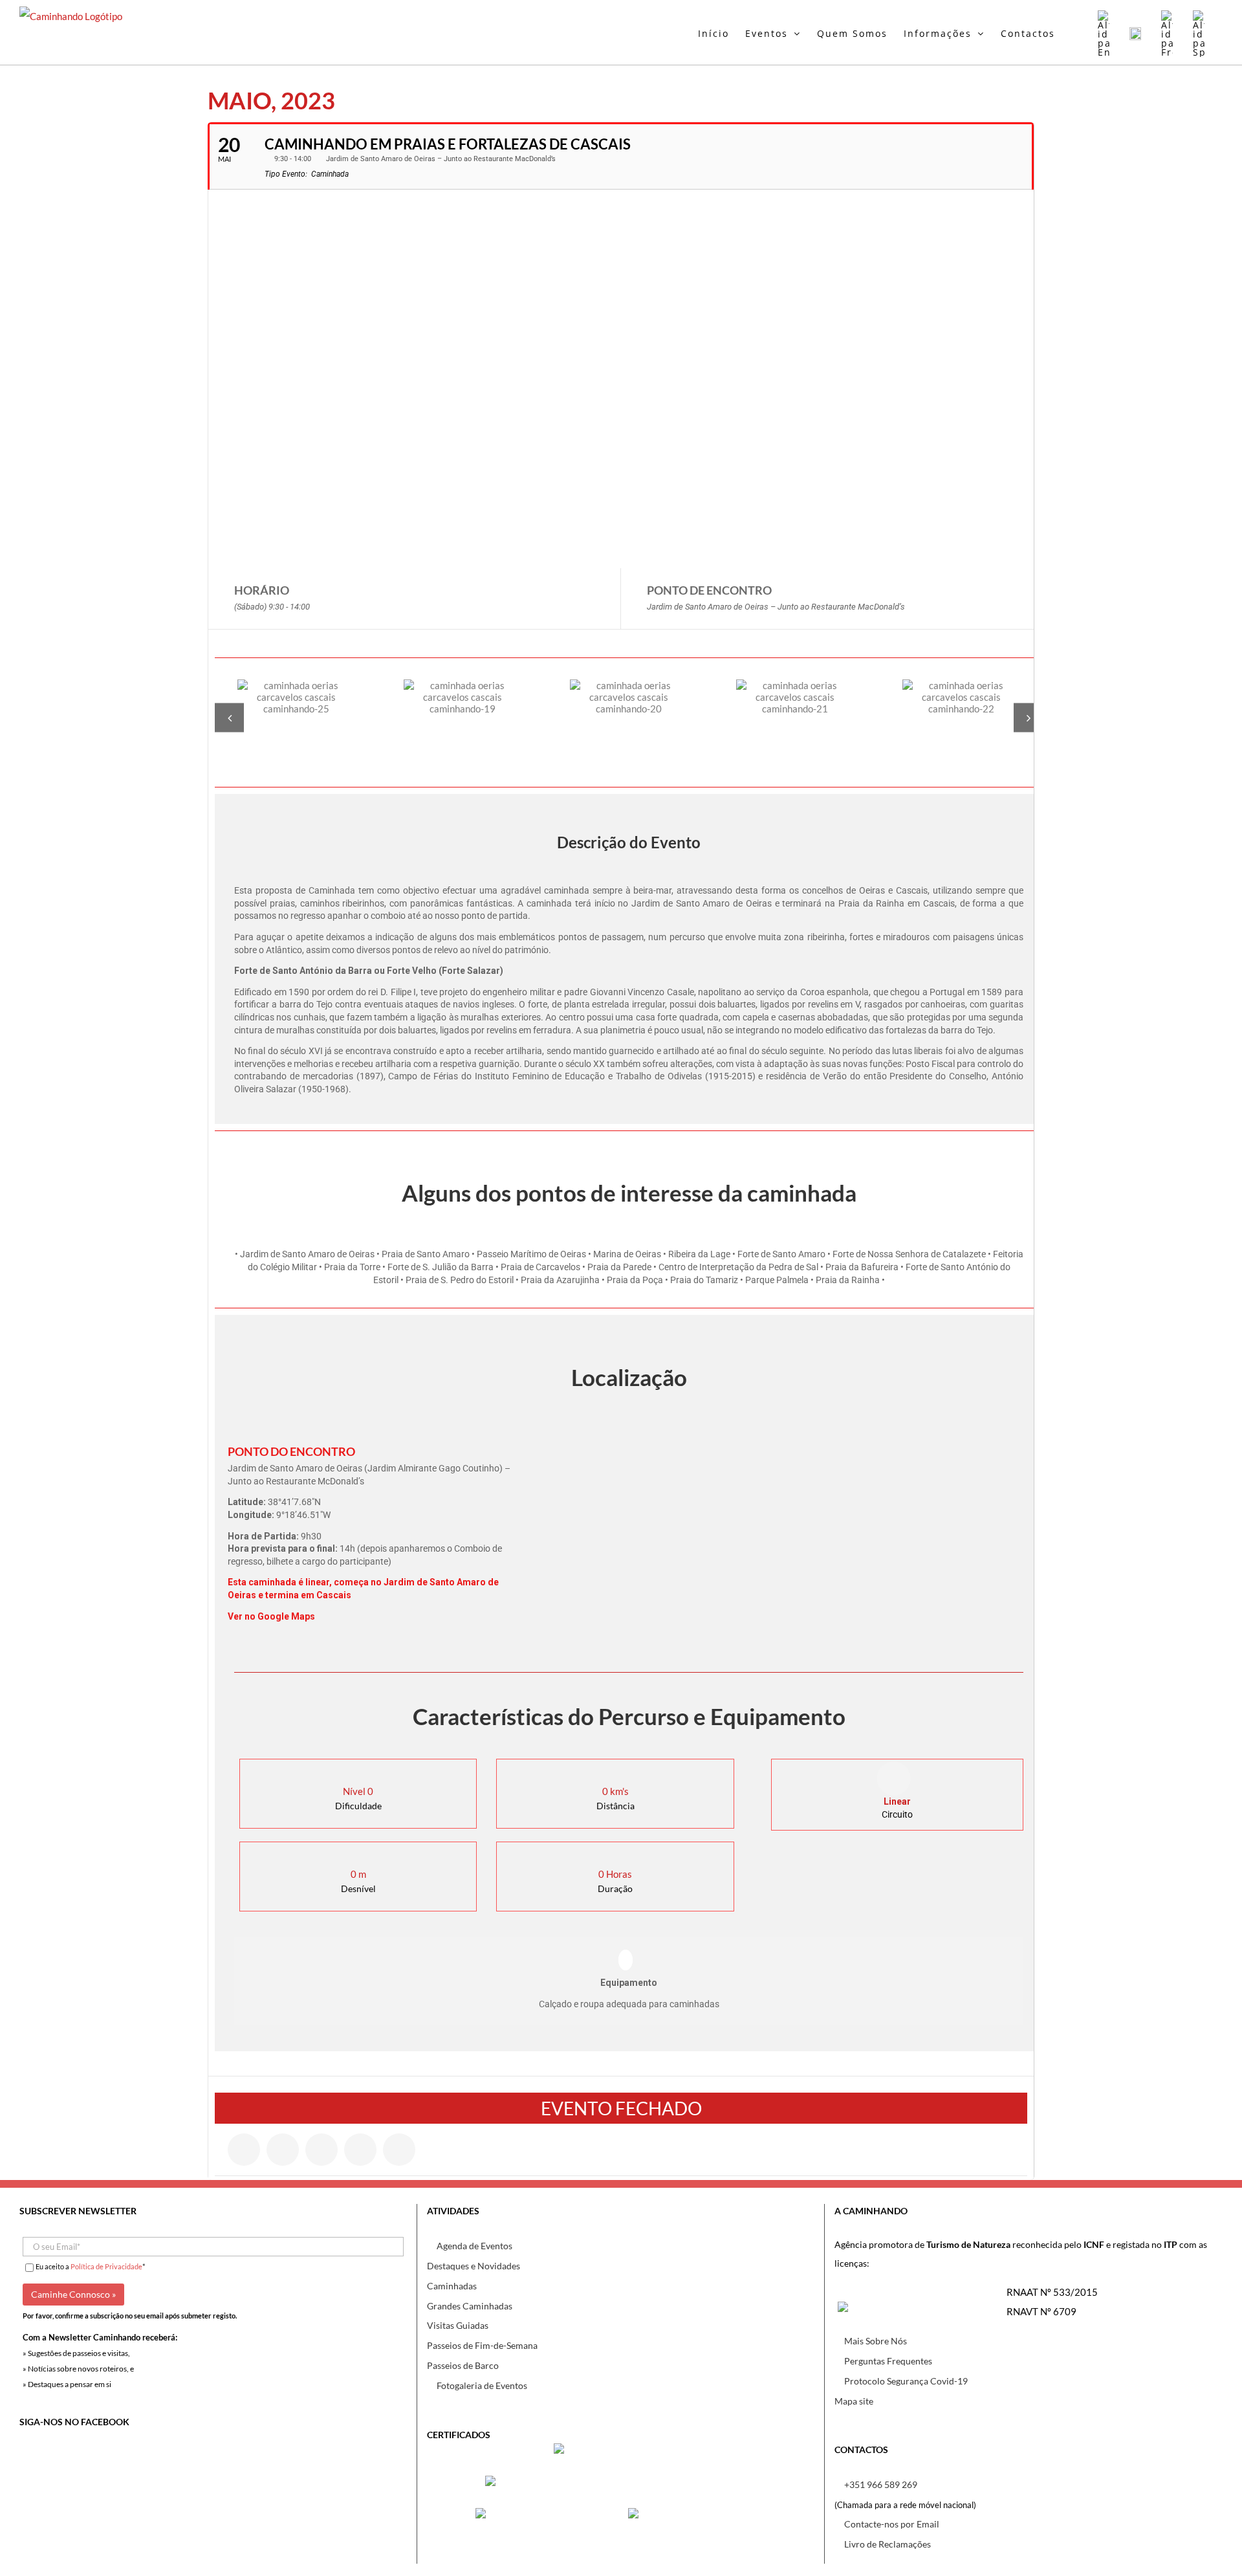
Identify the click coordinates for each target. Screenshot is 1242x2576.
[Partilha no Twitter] (283, 2150)
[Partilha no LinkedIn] (321, 2150)
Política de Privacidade (106, 2266)
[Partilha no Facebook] (244, 2150)
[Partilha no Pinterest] (360, 2150)
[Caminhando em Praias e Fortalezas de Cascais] (296, 717)
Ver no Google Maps (271, 1616)
